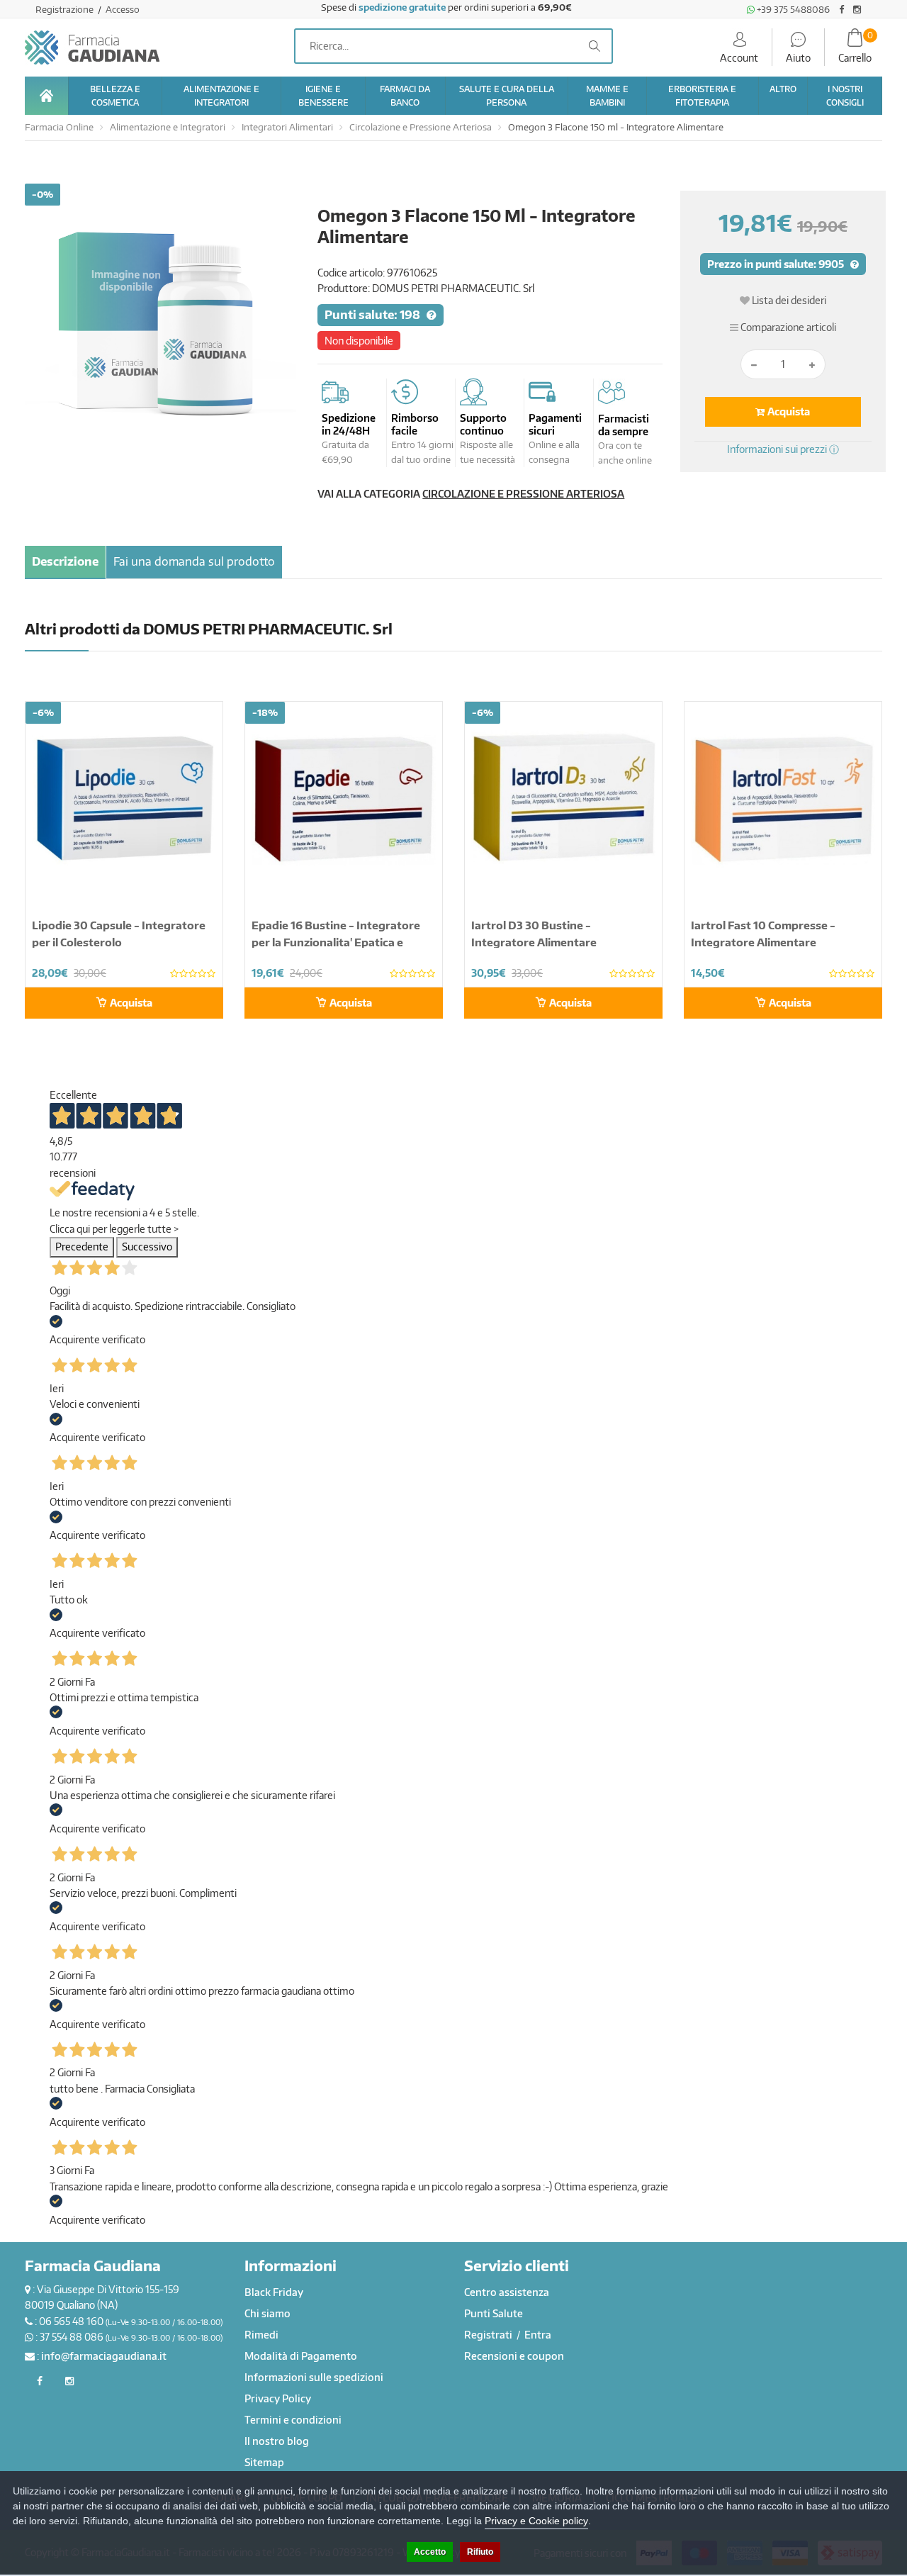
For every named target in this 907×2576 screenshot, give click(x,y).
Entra (538, 2335)
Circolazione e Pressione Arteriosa (421, 127)
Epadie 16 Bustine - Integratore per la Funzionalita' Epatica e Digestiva (336, 942)
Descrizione (65, 561)
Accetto (430, 2552)
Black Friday (274, 2292)
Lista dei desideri (788, 300)
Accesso (123, 9)
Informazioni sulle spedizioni (314, 2377)
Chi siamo (267, 2313)
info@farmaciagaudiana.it (104, 2356)
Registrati (489, 2335)
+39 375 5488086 (792, 9)
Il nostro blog (277, 2441)
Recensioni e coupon (514, 2356)
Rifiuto (480, 2552)
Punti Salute (494, 2313)
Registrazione (66, 9)
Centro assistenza (507, 2292)
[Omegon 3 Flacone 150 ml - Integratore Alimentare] (160, 319)
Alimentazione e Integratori (168, 127)
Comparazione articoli (787, 327)
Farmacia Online (59, 127)
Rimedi (261, 2335)
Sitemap (264, 2462)
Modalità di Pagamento (301, 2356)
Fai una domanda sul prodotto (194, 561)
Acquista (788, 411)
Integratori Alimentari (287, 127)
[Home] (46, 96)
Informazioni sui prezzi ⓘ (783, 449)
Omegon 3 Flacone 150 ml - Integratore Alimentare (616, 127)
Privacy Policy (278, 2398)
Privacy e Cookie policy (536, 2521)
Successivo (147, 1247)
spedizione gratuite (402, 7)
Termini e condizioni (293, 2420)
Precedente (82, 1247)
